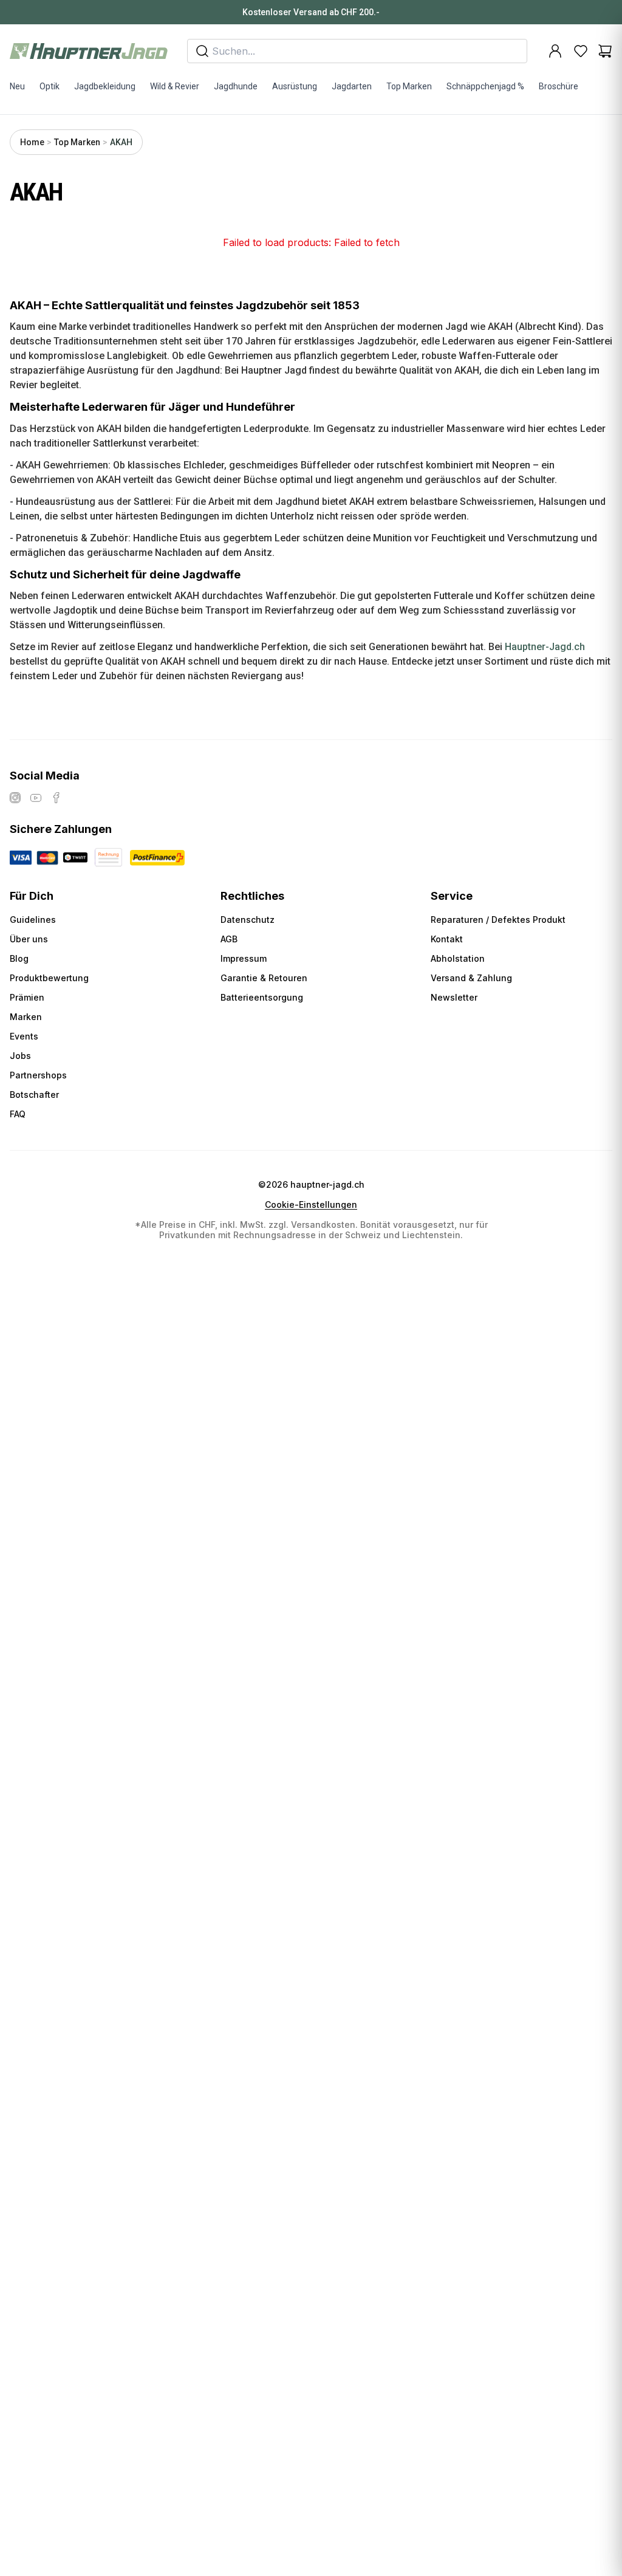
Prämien (27, 997)
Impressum (244, 958)
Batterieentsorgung (262, 997)
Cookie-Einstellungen (311, 1205)
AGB (229, 939)
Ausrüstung (295, 86)
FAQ (18, 1114)
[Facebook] (56, 798)
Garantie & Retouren (264, 978)
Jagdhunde (236, 86)
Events (24, 1036)
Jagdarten (352, 86)
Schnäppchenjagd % (485, 86)
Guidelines (33, 920)
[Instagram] (15, 798)
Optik (50, 86)
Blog (19, 958)
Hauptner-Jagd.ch (545, 647)
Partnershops (38, 1075)
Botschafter (34, 1094)
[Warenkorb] (605, 51)
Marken (26, 1017)
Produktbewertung (49, 978)
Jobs (20, 1056)
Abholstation (458, 958)
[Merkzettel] (581, 51)
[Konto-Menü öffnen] (555, 51)
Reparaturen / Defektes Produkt (498, 920)
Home (32, 142)
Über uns (29, 939)
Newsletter (454, 997)
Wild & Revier (175, 86)
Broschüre (559, 86)
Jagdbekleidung (105, 86)
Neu (17, 86)
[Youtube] (36, 798)
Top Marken (409, 86)
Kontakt (447, 939)
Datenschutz (248, 920)
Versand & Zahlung (471, 978)
